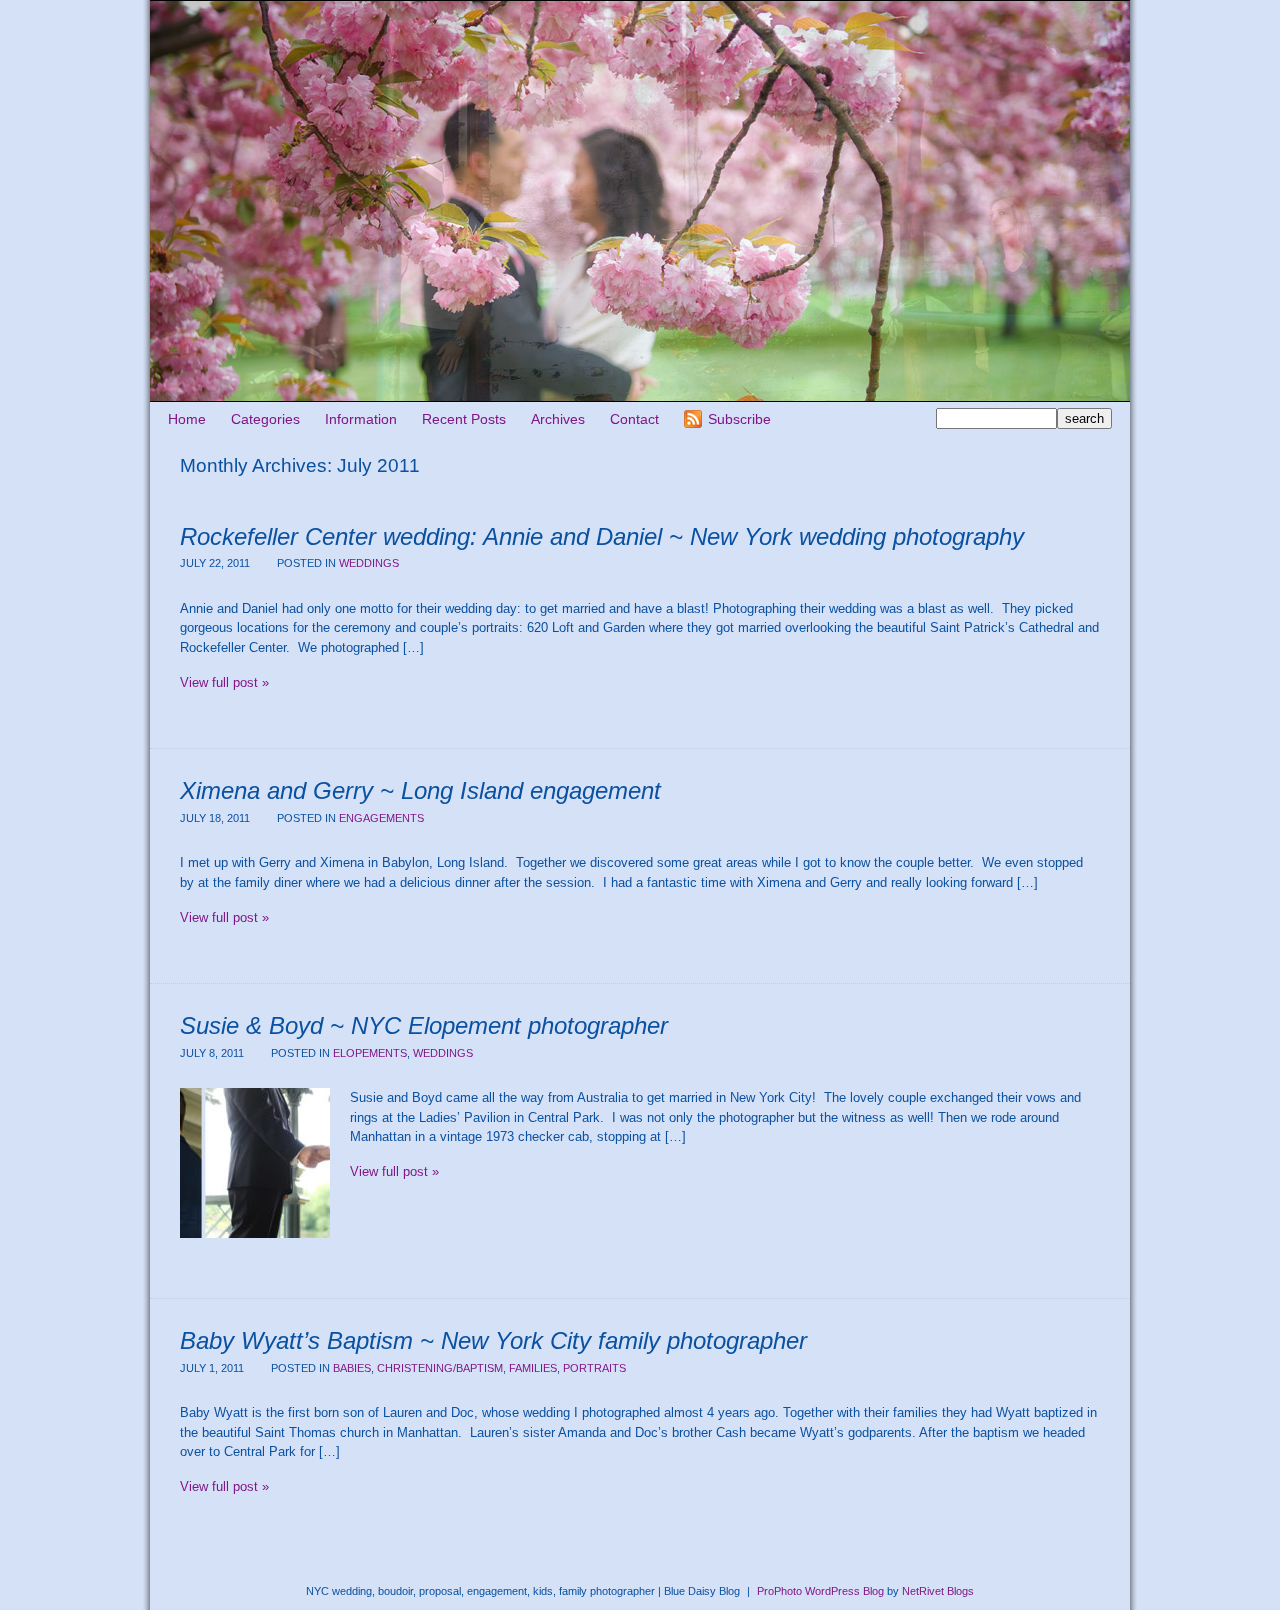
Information (361, 419)
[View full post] (255, 1163)
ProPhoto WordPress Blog (820, 1591)
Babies (352, 1368)
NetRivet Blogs (938, 1591)
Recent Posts (464, 419)
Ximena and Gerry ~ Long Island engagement (420, 790)
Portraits (594, 1368)
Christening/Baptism (440, 1368)
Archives (558, 419)
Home (187, 419)
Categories (265, 419)
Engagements (381, 818)
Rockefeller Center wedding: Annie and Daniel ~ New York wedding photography (602, 536)
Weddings (369, 563)
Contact (634, 419)
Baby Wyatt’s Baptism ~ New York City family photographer (493, 1340)
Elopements (370, 1053)
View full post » (224, 682)
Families (533, 1368)
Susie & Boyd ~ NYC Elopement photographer (424, 1025)
